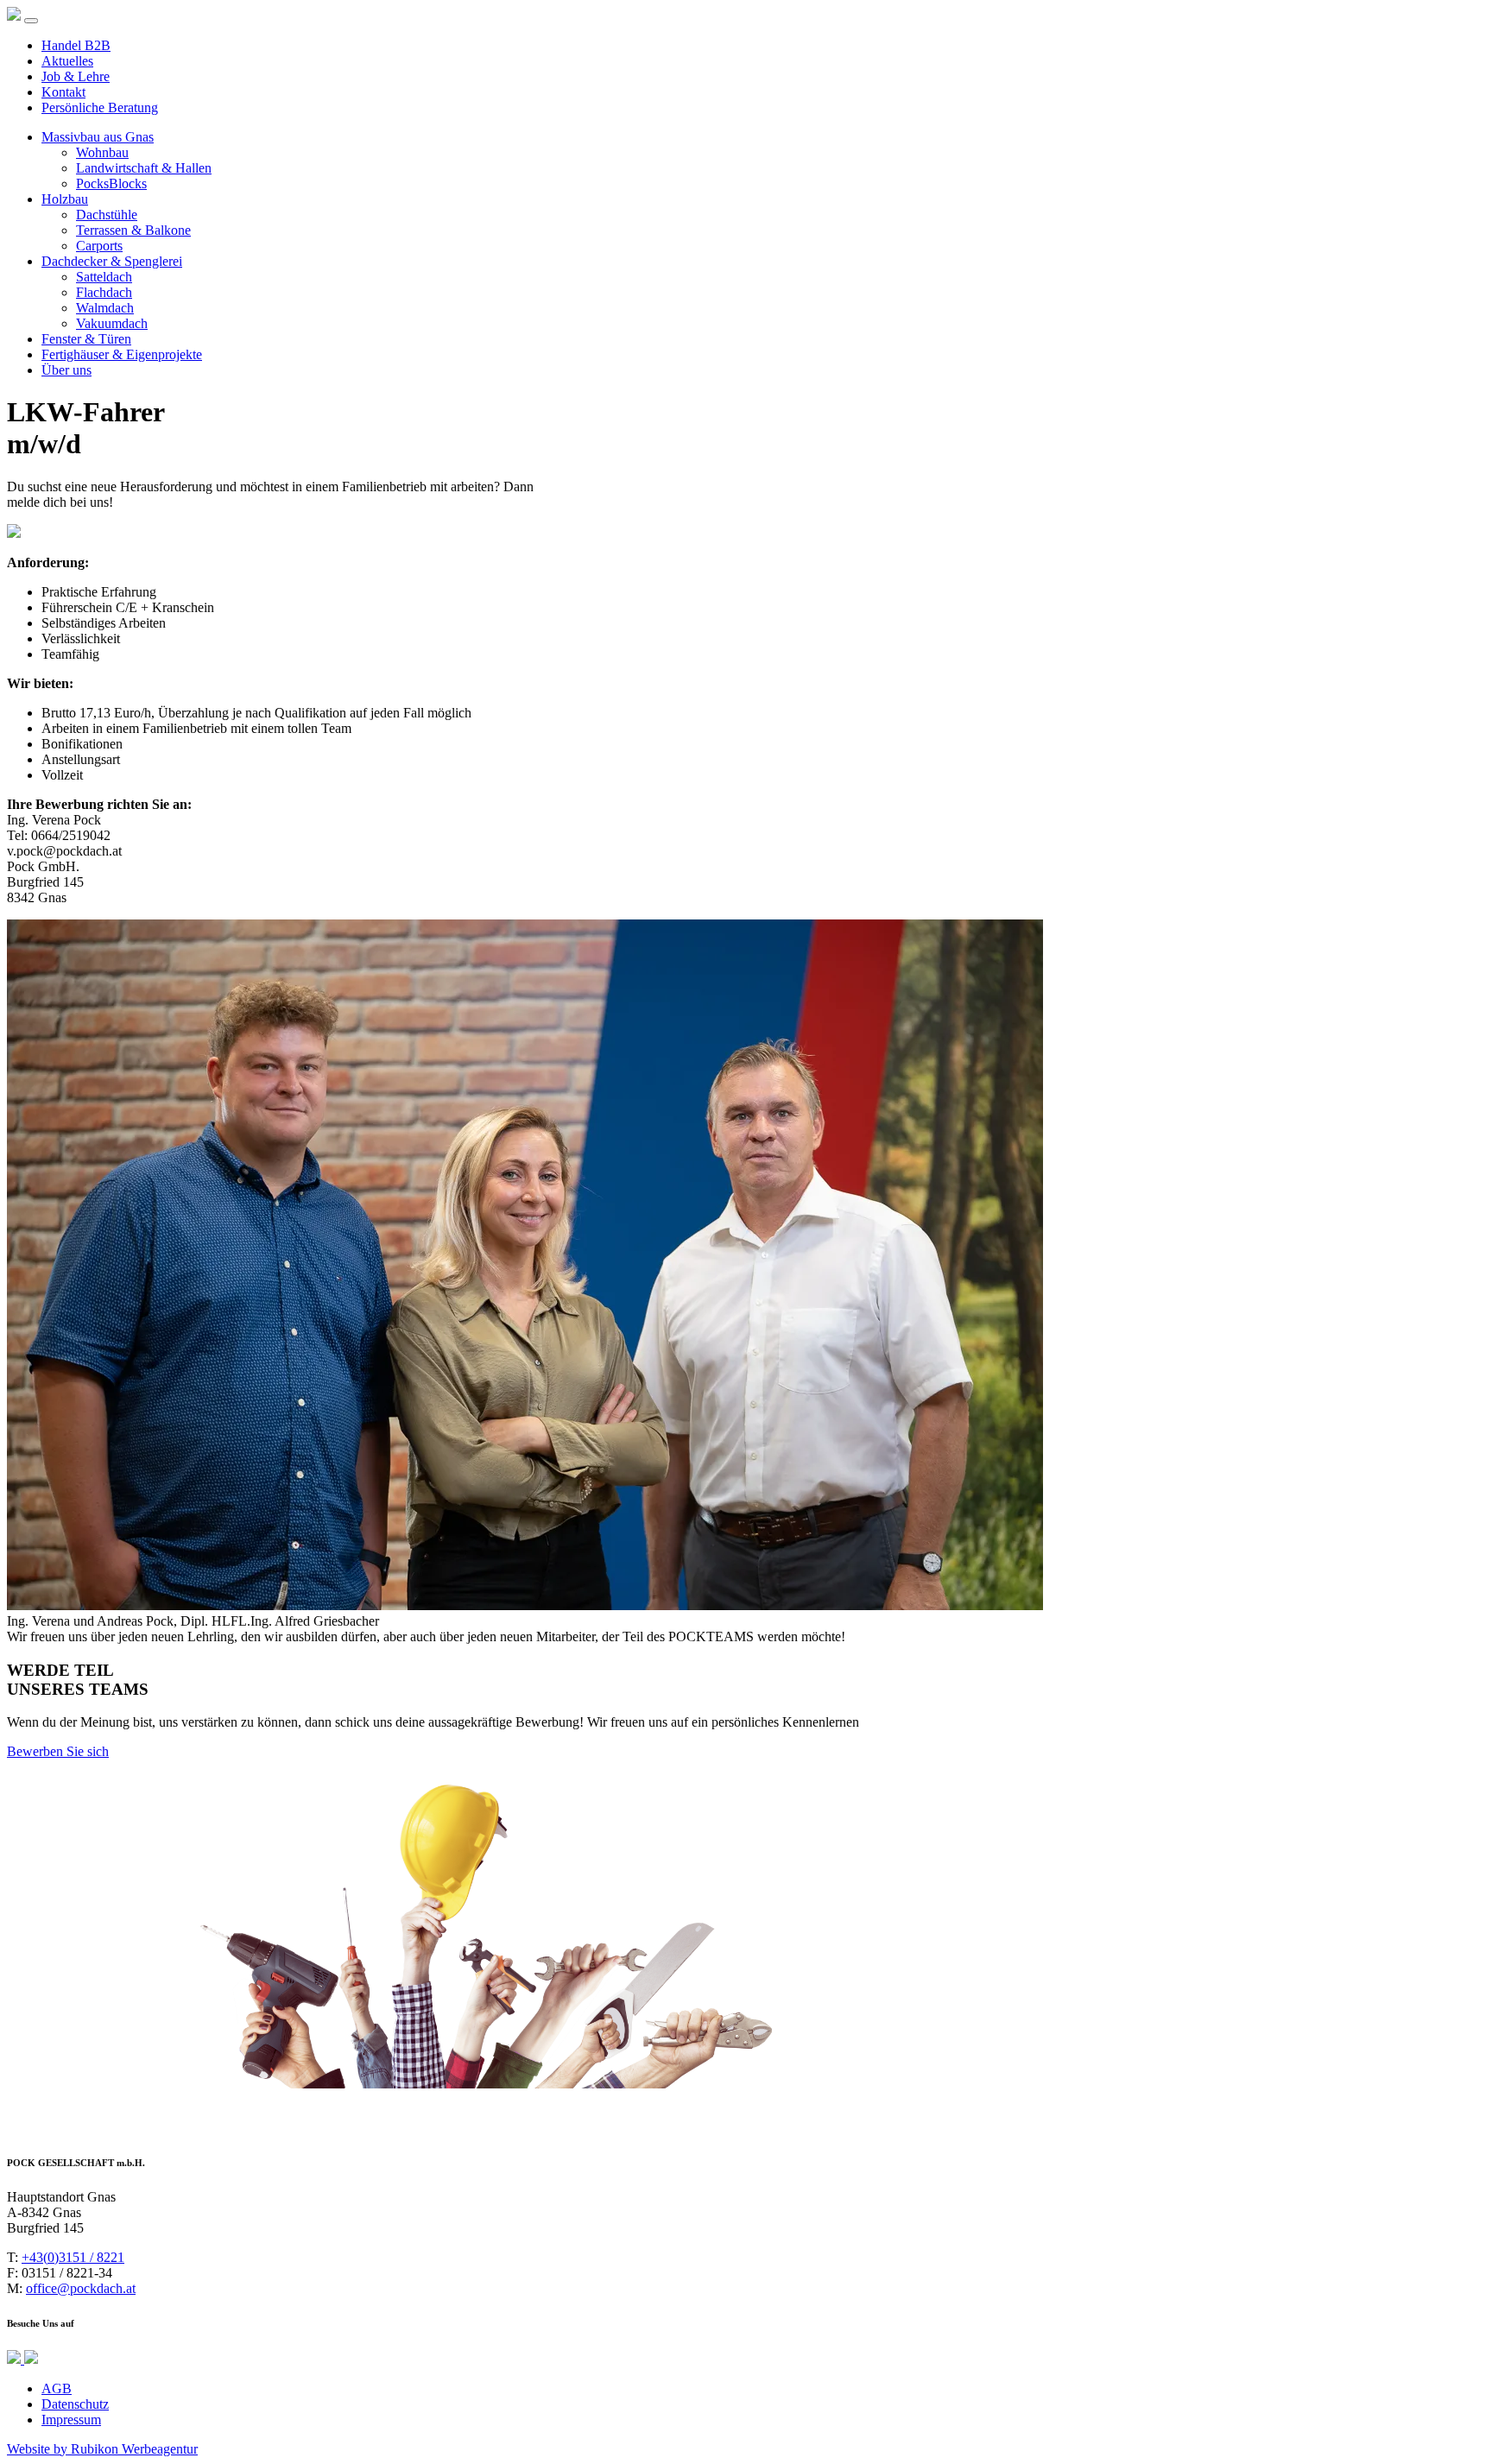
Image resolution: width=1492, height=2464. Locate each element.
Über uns (66, 370)
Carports (99, 246)
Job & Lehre (76, 76)
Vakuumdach (112, 323)
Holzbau (65, 199)
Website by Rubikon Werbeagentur (102, 2449)
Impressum (71, 2420)
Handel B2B (76, 45)
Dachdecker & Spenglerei (112, 261)
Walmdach (105, 308)
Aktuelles (67, 61)
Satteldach (104, 277)
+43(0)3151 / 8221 (73, 2257)
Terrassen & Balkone (133, 230)
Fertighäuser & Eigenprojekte (122, 354)
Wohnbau (102, 152)
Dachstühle (107, 215)
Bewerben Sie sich (58, 1751)
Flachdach (104, 292)
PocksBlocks (111, 183)
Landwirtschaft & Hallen (144, 168)
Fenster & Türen (86, 339)
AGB (57, 2388)
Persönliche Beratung (100, 107)
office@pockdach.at (81, 2288)
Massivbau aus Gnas (98, 137)
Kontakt (63, 92)
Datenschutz (75, 2404)
